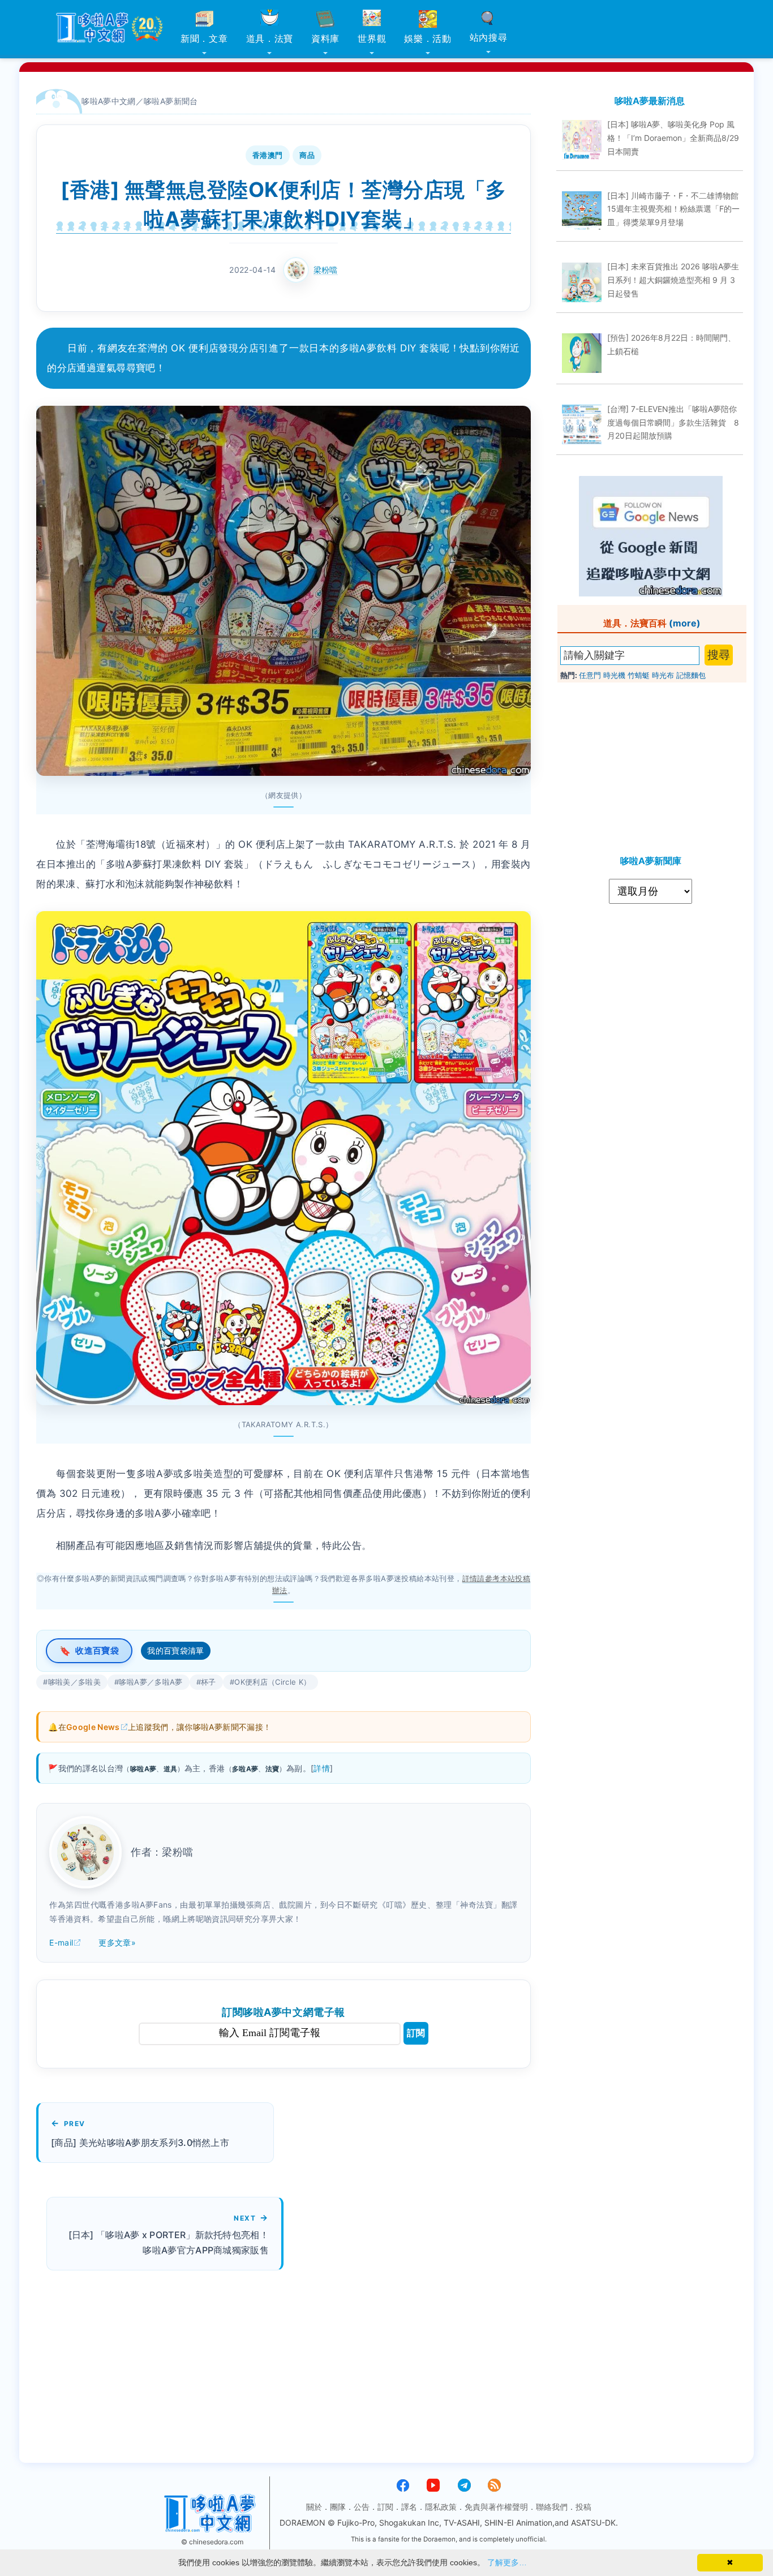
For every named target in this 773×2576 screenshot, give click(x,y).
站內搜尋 (489, 37)
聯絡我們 (552, 2507)
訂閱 (416, 2033)
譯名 (409, 2507)
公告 (362, 2507)
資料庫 (325, 38)
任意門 (590, 675)
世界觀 (372, 38)
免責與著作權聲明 (496, 2507)
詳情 (322, 1768)
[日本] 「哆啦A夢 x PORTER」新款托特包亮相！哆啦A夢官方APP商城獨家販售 (169, 2242)
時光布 (663, 675)
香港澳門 (268, 155)
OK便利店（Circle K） (272, 1682)
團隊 (338, 2507)
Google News (93, 1727)
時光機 (614, 675)
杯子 (209, 1682)
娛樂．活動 (428, 38)
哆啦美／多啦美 (75, 1682)
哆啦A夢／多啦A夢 (151, 1682)
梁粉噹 (326, 270)
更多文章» (117, 1942)
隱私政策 (441, 2507)
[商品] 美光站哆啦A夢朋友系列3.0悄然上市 (140, 2143)
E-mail (61, 1942)
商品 (307, 155)
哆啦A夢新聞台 (171, 101)
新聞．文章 (204, 38)
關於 (314, 2507)
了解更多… (507, 2562)
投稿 (583, 2507)
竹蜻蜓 (639, 675)
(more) (685, 623)
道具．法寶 (270, 38)
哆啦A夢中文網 (109, 101)
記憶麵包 (691, 675)
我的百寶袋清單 (176, 1650)
